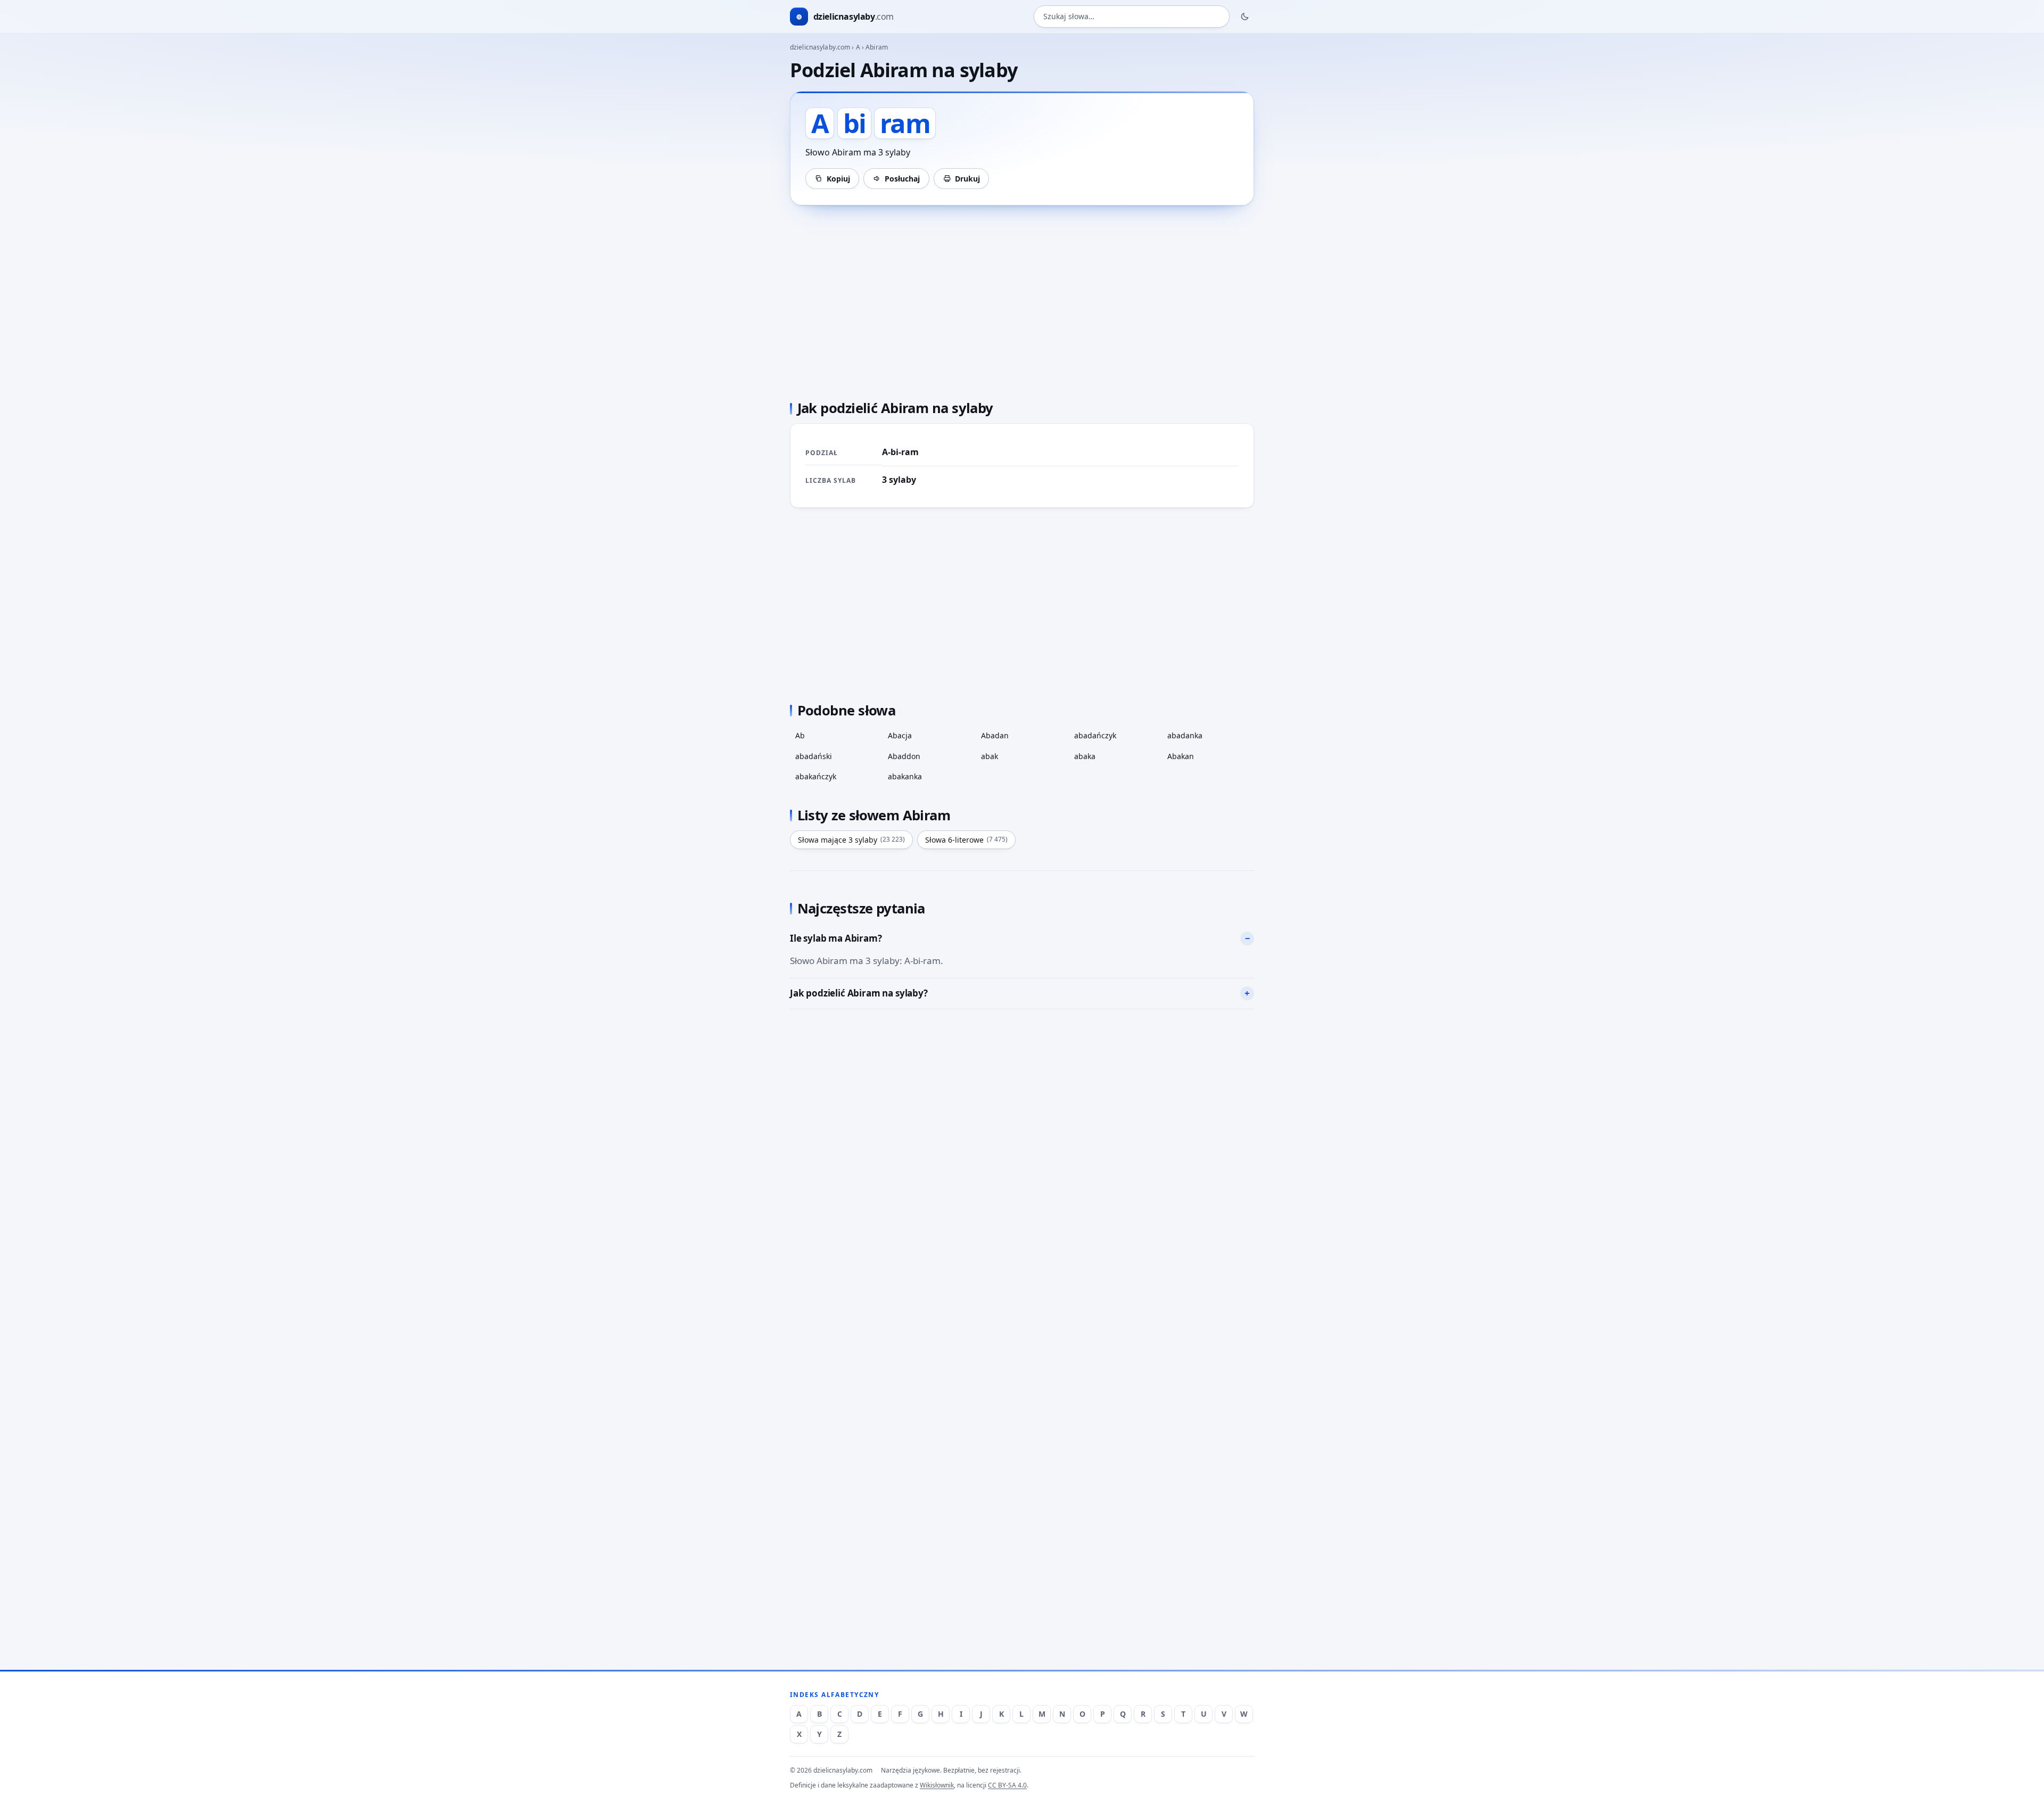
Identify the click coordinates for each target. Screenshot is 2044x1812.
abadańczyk (1095, 735)
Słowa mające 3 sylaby (851, 840)
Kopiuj (838, 179)
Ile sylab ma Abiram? (836, 938)
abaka (1085, 756)
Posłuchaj (902, 179)
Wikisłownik (937, 1785)
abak (990, 756)
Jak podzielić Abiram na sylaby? (859, 993)
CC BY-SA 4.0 (1007, 1785)
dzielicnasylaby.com (820, 47)
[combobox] (1132, 17)
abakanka (905, 776)
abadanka (1185, 735)
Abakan (1181, 756)
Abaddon (904, 756)
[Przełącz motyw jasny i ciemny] (1245, 17)
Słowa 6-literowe (966, 840)
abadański (814, 756)
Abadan (995, 735)
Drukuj (967, 179)
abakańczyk (816, 776)
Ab (800, 735)
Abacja (900, 735)
